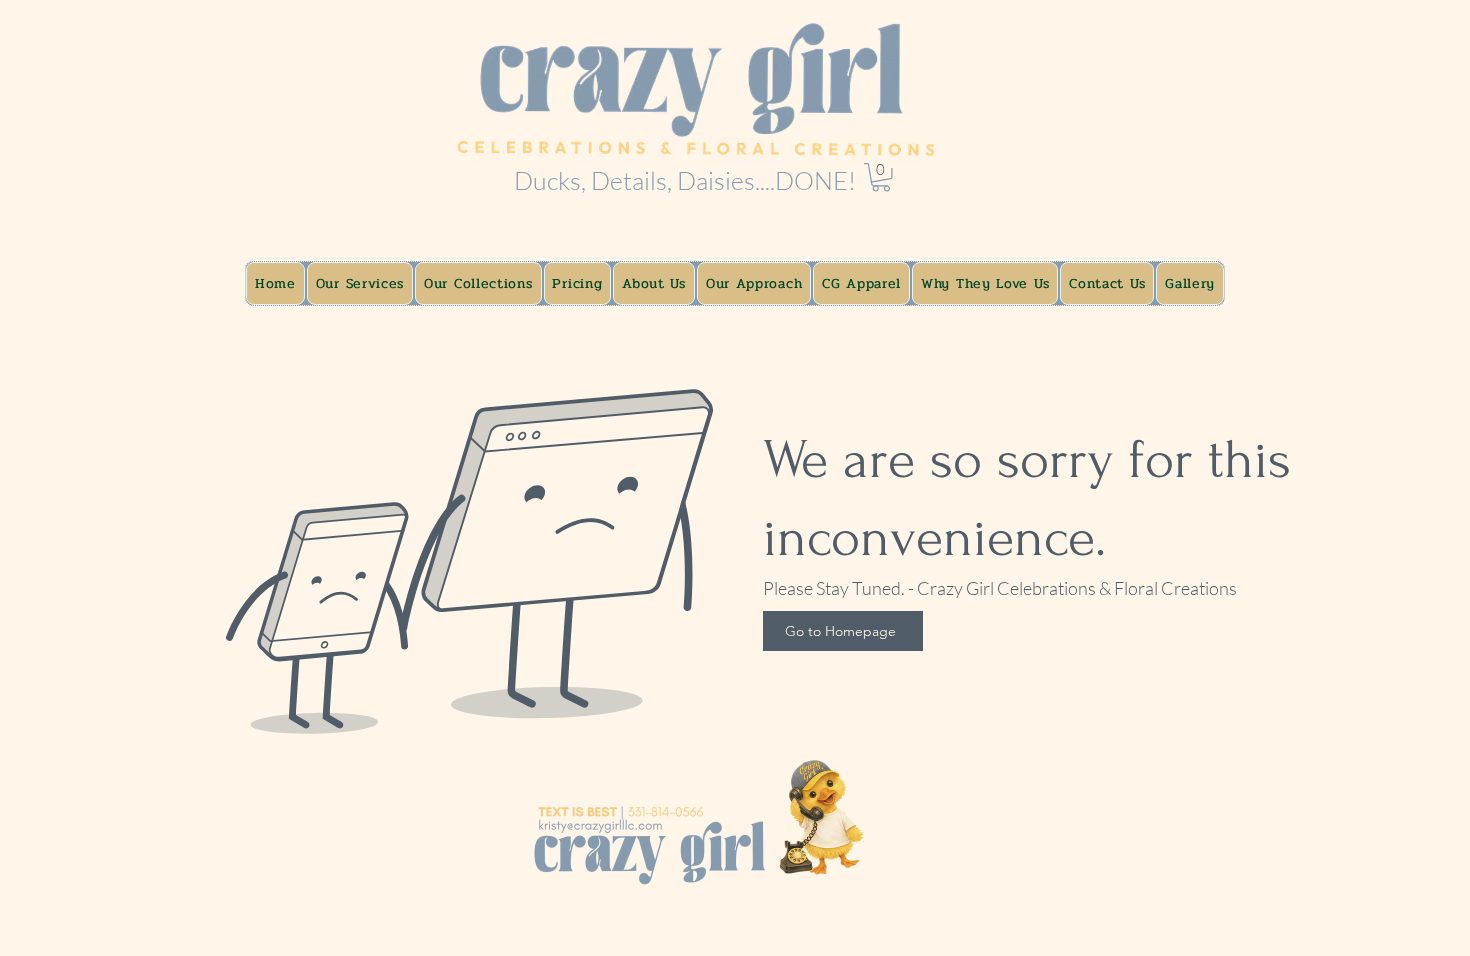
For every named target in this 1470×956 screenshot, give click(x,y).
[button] (881, 177)
